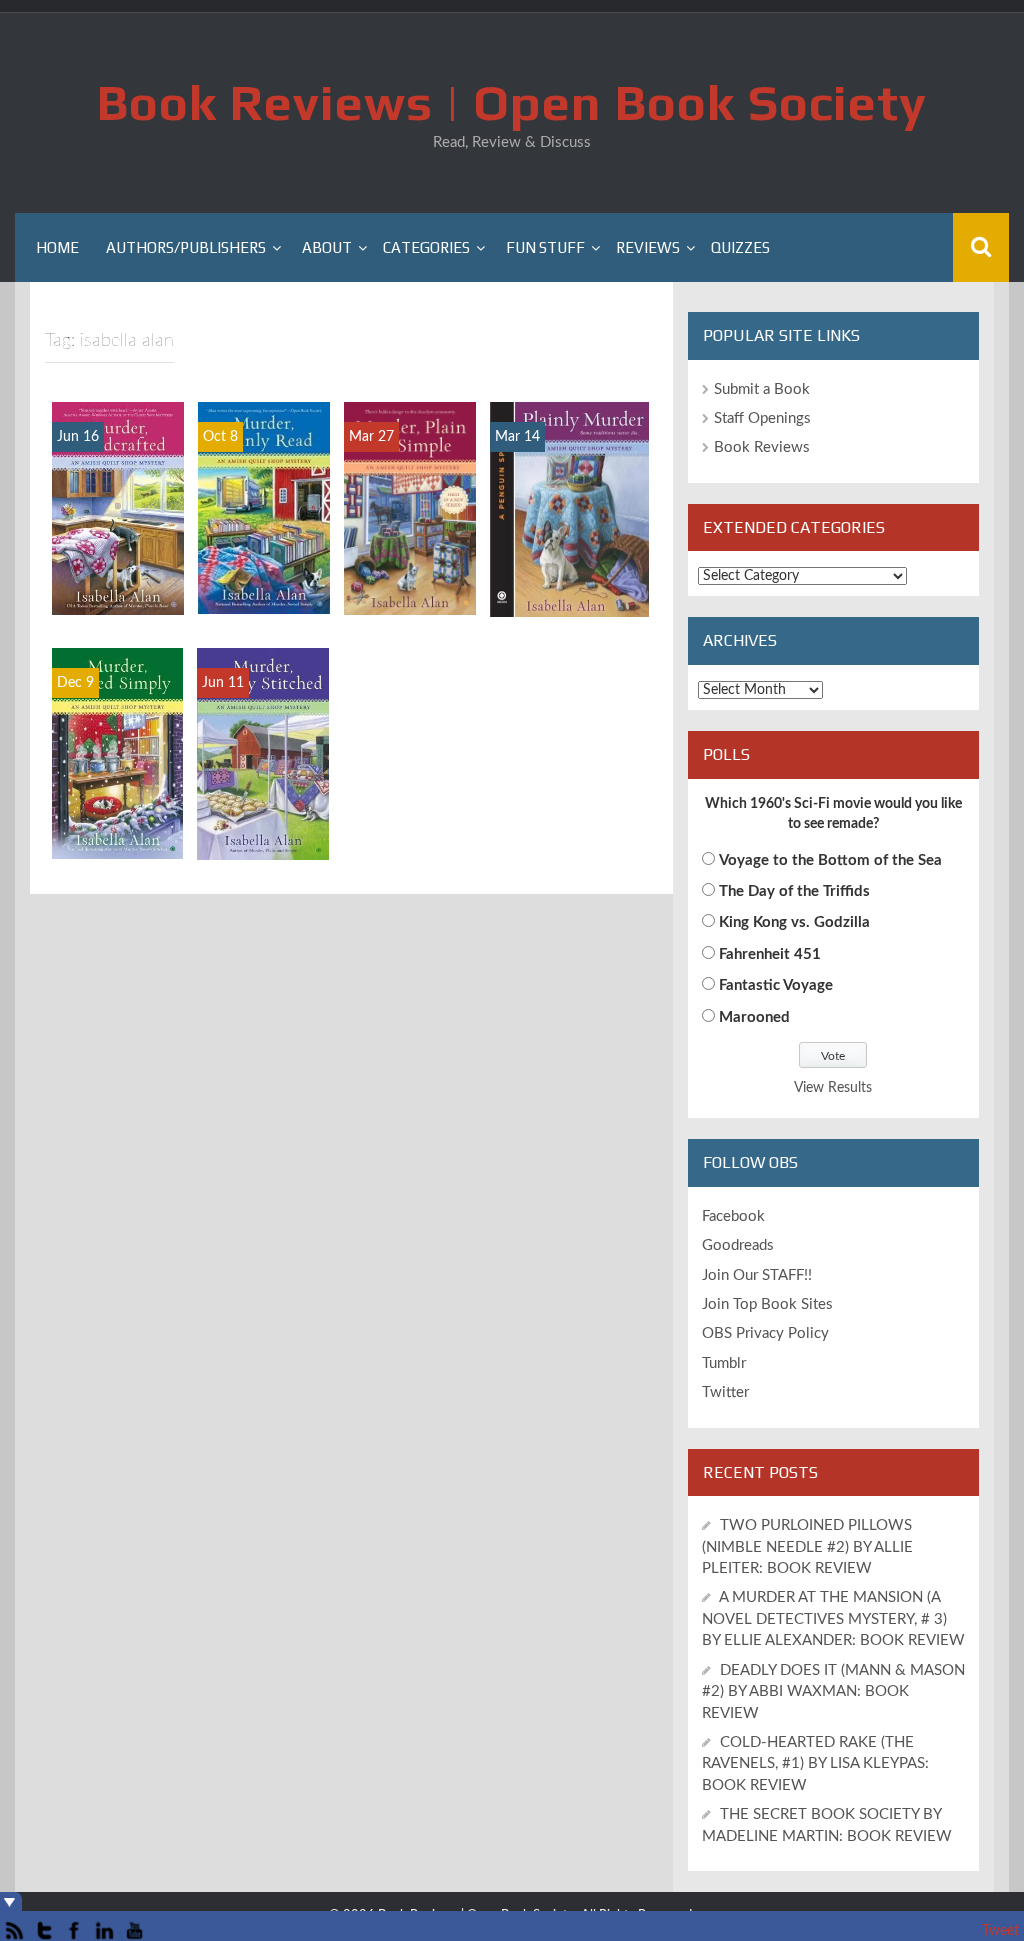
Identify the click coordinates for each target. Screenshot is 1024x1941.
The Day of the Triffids (794, 891)
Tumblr (724, 1363)
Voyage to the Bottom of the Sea (830, 860)
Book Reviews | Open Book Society (512, 102)
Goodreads (738, 1245)
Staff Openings (762, 418)
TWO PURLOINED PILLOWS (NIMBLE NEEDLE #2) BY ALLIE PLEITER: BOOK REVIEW (807, 1547)
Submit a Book (762, 389)
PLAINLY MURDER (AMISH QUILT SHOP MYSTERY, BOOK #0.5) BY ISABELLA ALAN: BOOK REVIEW (569, 491)
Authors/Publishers (186, 247)
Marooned (754, 1017)
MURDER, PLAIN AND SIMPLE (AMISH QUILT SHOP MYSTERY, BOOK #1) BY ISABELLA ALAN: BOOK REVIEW (410, 460)
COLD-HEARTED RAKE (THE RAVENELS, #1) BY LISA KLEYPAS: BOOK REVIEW (815, 1764)
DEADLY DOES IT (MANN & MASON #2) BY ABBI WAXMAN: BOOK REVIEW (833, 1692)
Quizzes (740, 247)
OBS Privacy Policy (765, 1333)
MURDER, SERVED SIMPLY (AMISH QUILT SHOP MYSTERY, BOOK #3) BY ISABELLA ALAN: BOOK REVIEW (117, 714)
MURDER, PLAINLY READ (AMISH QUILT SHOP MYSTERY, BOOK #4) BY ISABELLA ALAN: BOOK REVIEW (263, 469)
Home (57, 247)
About (327, 247)
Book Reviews (762, 447)
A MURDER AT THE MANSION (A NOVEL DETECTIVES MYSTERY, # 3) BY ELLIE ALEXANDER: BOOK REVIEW (833, 1619)
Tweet (1000, 1931)
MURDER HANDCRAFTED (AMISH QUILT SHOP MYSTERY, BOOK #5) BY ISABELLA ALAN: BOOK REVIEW (118, 469)
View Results (833, 1088)
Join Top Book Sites (767, 1304)
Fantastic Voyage (776, 985)
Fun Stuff (545, 247)
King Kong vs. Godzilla (794, 922)
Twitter (725, 1392)
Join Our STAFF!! (757, 1275)
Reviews (648, 247)
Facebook (733, 1216)
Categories (426, 247)
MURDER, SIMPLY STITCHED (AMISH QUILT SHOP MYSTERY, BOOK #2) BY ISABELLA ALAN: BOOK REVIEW (263, 705)
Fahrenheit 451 (770, 954)
